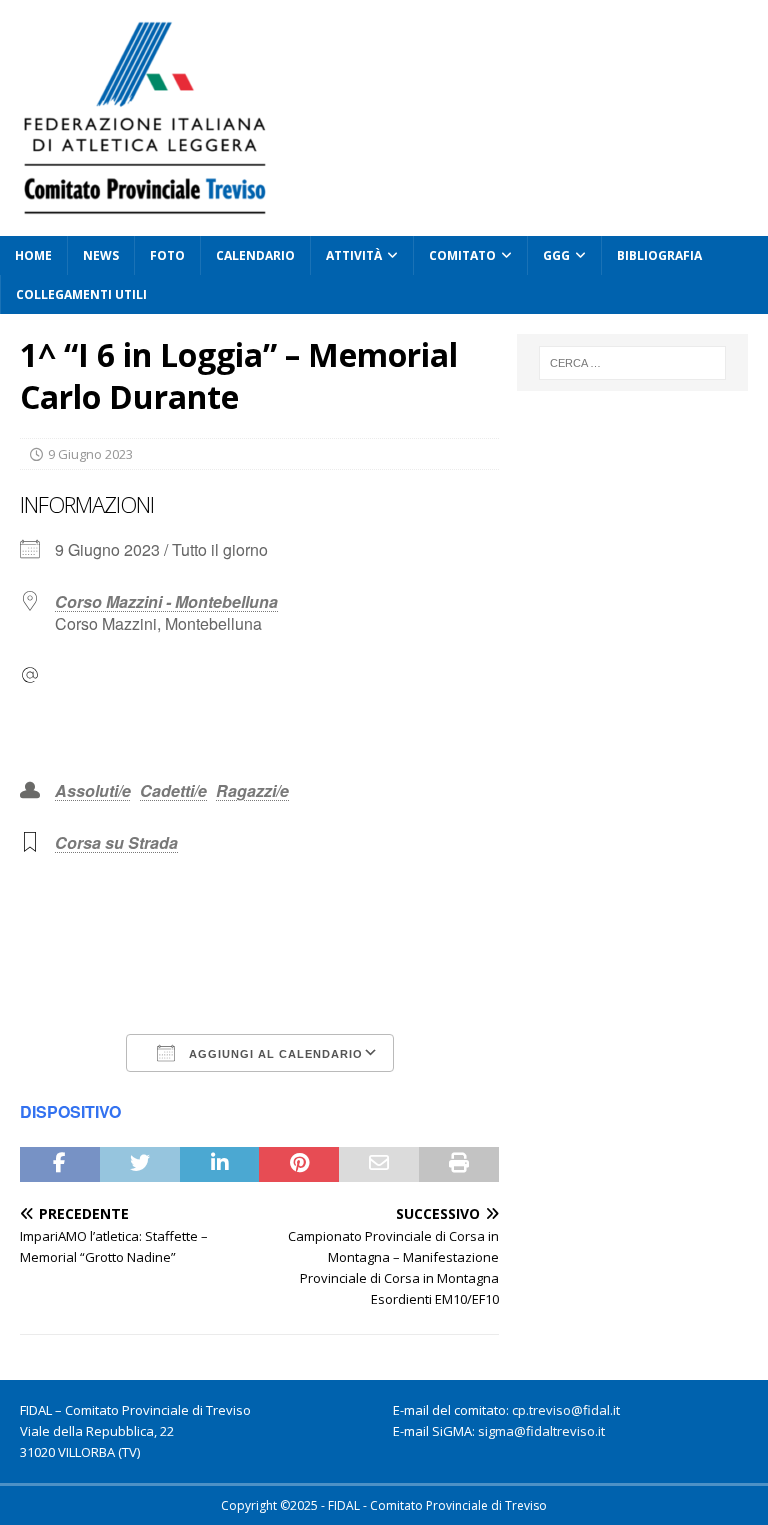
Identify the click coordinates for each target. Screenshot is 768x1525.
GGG (556, 255)
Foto (167, 255)
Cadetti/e (173, 790)
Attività (354, 255)
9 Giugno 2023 (90, 454)
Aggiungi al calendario (274, 1054)
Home (33, 255)
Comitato (462, 255)
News (101, 255)
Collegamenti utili (81, 294)
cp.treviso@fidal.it (566, 1410)
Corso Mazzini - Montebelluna (166, 601)
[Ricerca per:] (632, 363)
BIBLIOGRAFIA (659, 255)
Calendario (255, 255)
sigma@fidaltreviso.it (541, 1431)
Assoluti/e (93, 790)
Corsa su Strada (116, 842)
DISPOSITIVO (70, 1111)
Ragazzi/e (252, 790)
